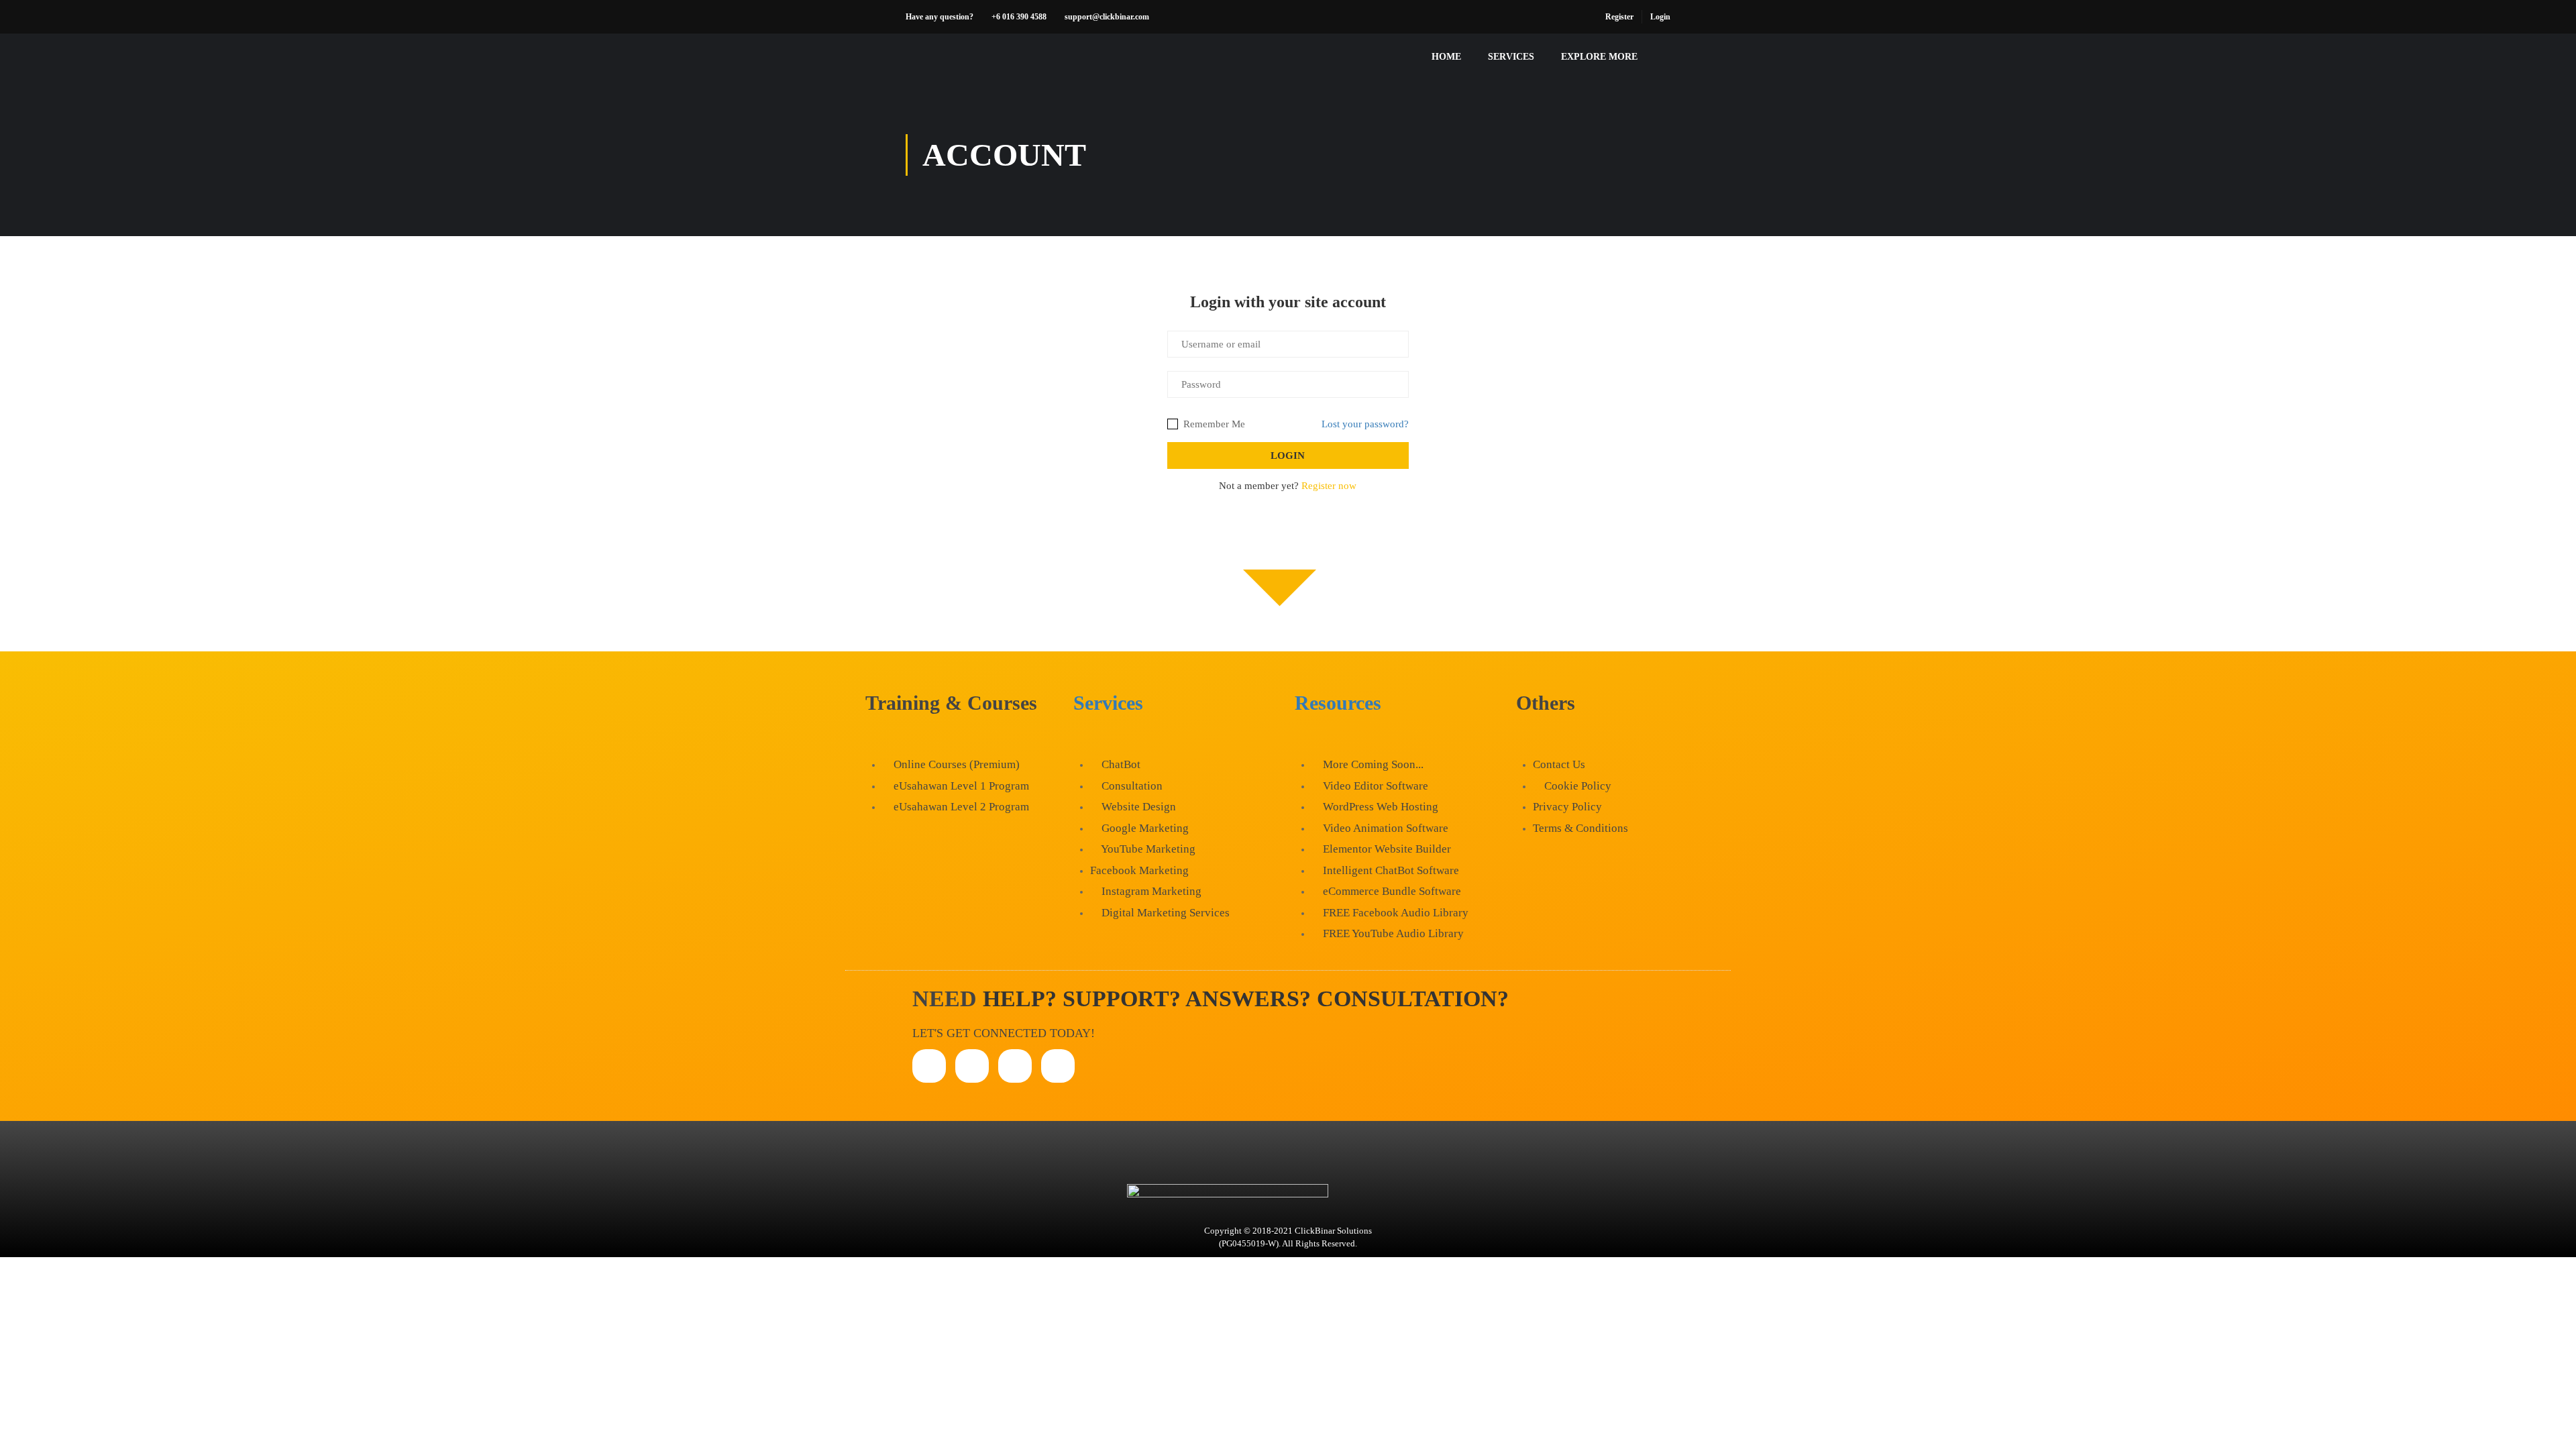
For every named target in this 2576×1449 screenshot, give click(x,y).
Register (1619, 17)
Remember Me (1213, 424)
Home (1446, 57)
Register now (1329, 486)
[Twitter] (1058, 1066)
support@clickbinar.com (1107, 17)
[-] (989, 57)
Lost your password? (1365, 424)
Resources (1338, 703)
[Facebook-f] (972, 1066)
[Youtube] (1015, 1066)
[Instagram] (929, 1066)
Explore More (1599, 57)
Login (1660, 17)
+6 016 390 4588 (1019, 17)
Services (1511, 57)
